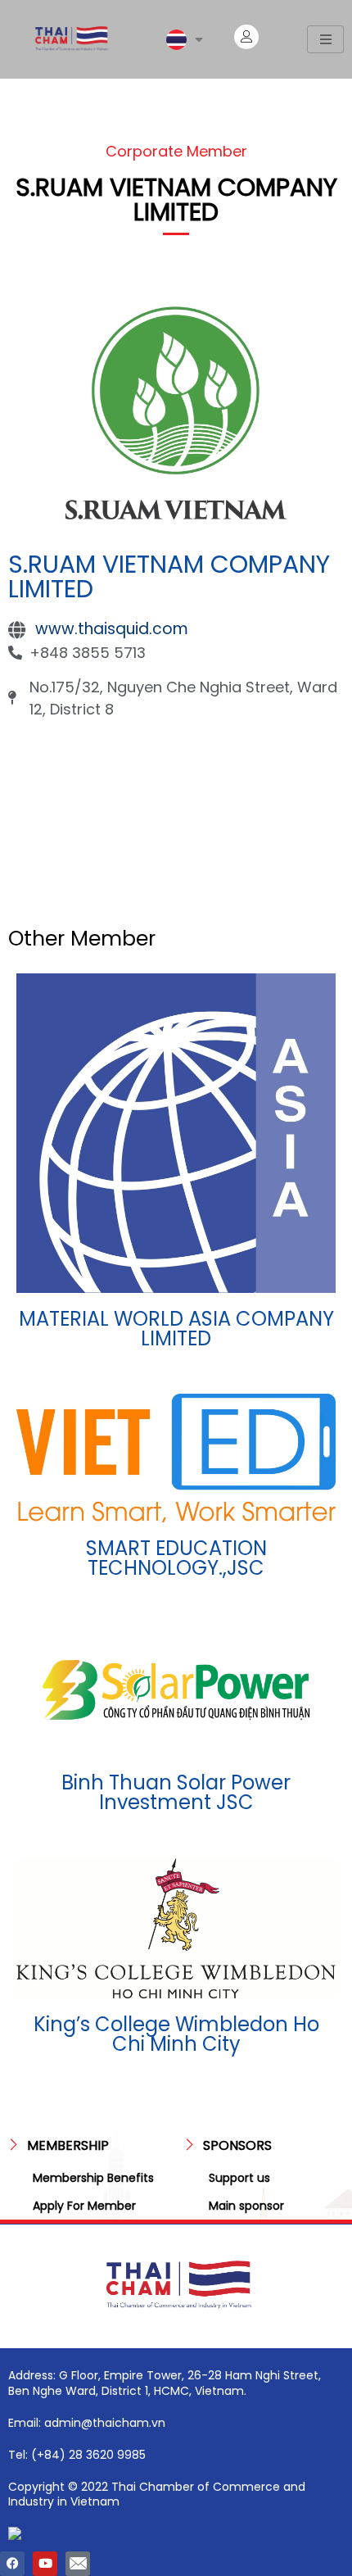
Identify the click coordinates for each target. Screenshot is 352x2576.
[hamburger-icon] (325, 39)
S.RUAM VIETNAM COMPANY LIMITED (169, 576)
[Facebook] (12, 2564)
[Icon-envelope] (78, 2564)
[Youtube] (45, 2564)
